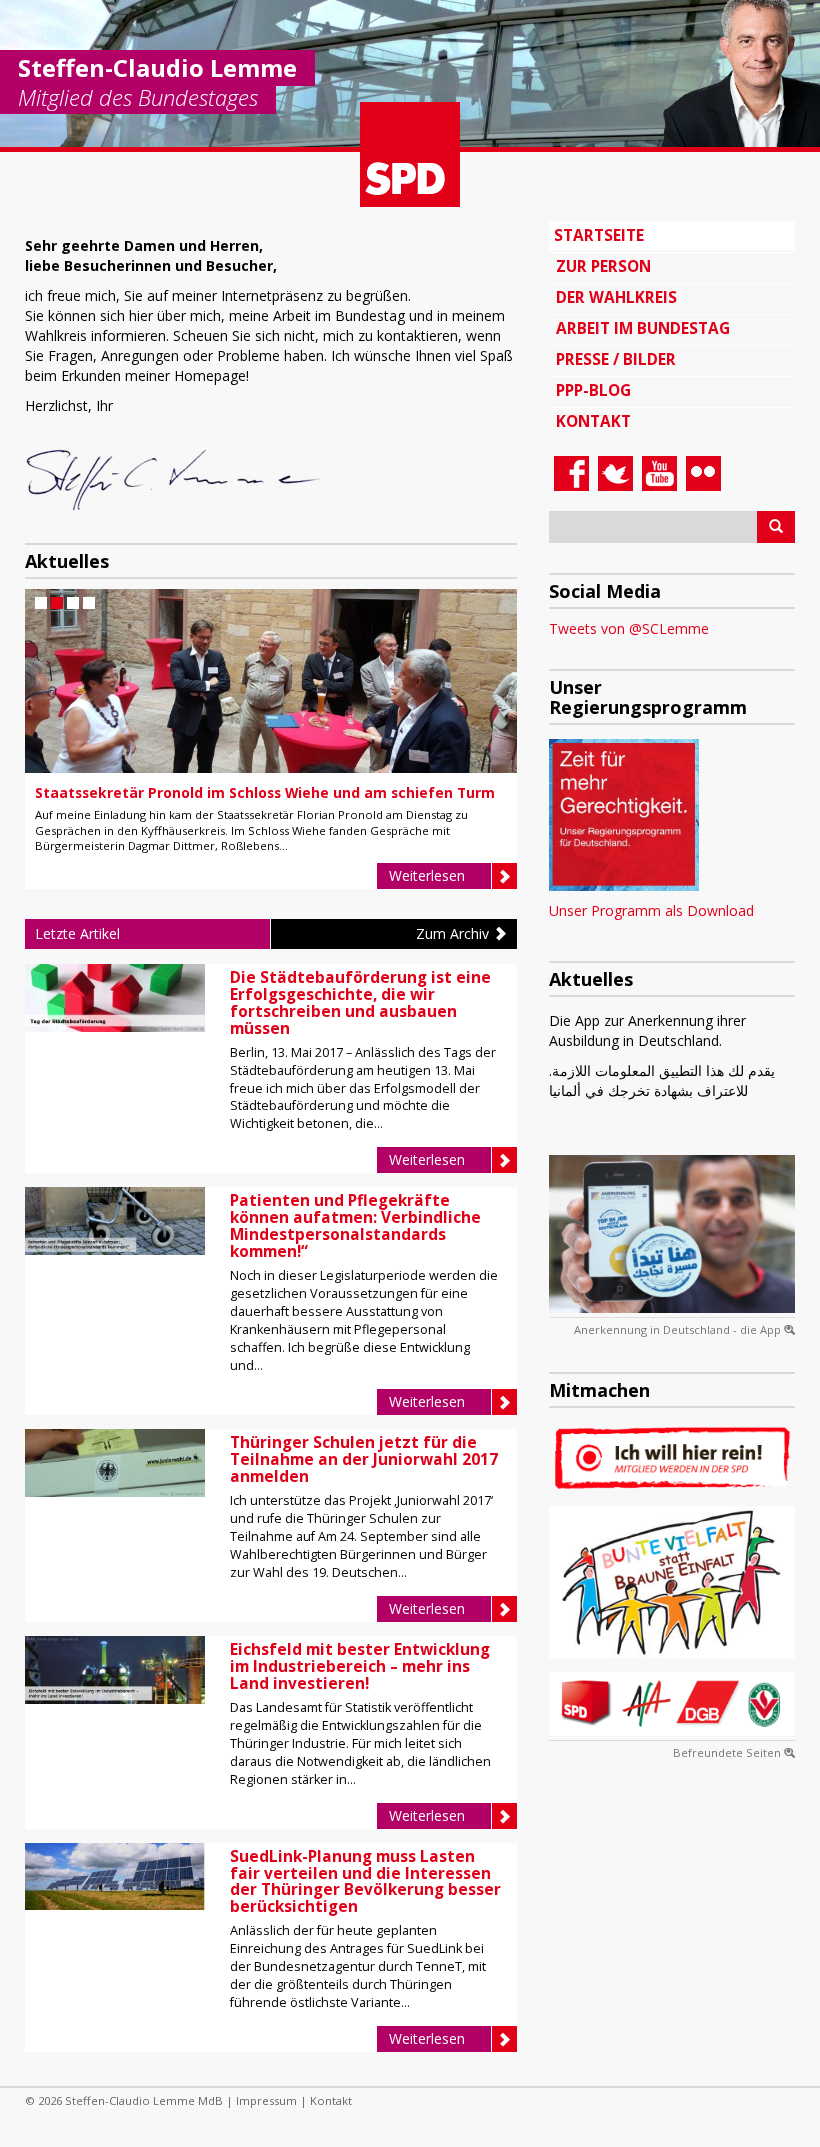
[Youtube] (657, 474)
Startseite (599, 235)
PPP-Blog (593, 390)
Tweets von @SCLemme (629, 628)
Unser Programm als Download (651, 910)
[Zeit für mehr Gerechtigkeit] (624, 813)
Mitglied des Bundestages (138, 99)
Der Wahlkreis (616, 297)
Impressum (266, 2100)
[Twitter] (613, 474)
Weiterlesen (427, 875)
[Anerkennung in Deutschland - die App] (672, 1234)
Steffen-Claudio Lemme (157, 67)
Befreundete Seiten (728, 1752)
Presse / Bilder (616, 359)
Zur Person (603, 266)
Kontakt (593, 421)
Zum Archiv (454, 933)
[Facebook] (569, 474)
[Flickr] (701, 474)
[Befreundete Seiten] (672, 1704)
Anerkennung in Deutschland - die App (679, 1329)
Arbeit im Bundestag (643, 328)
